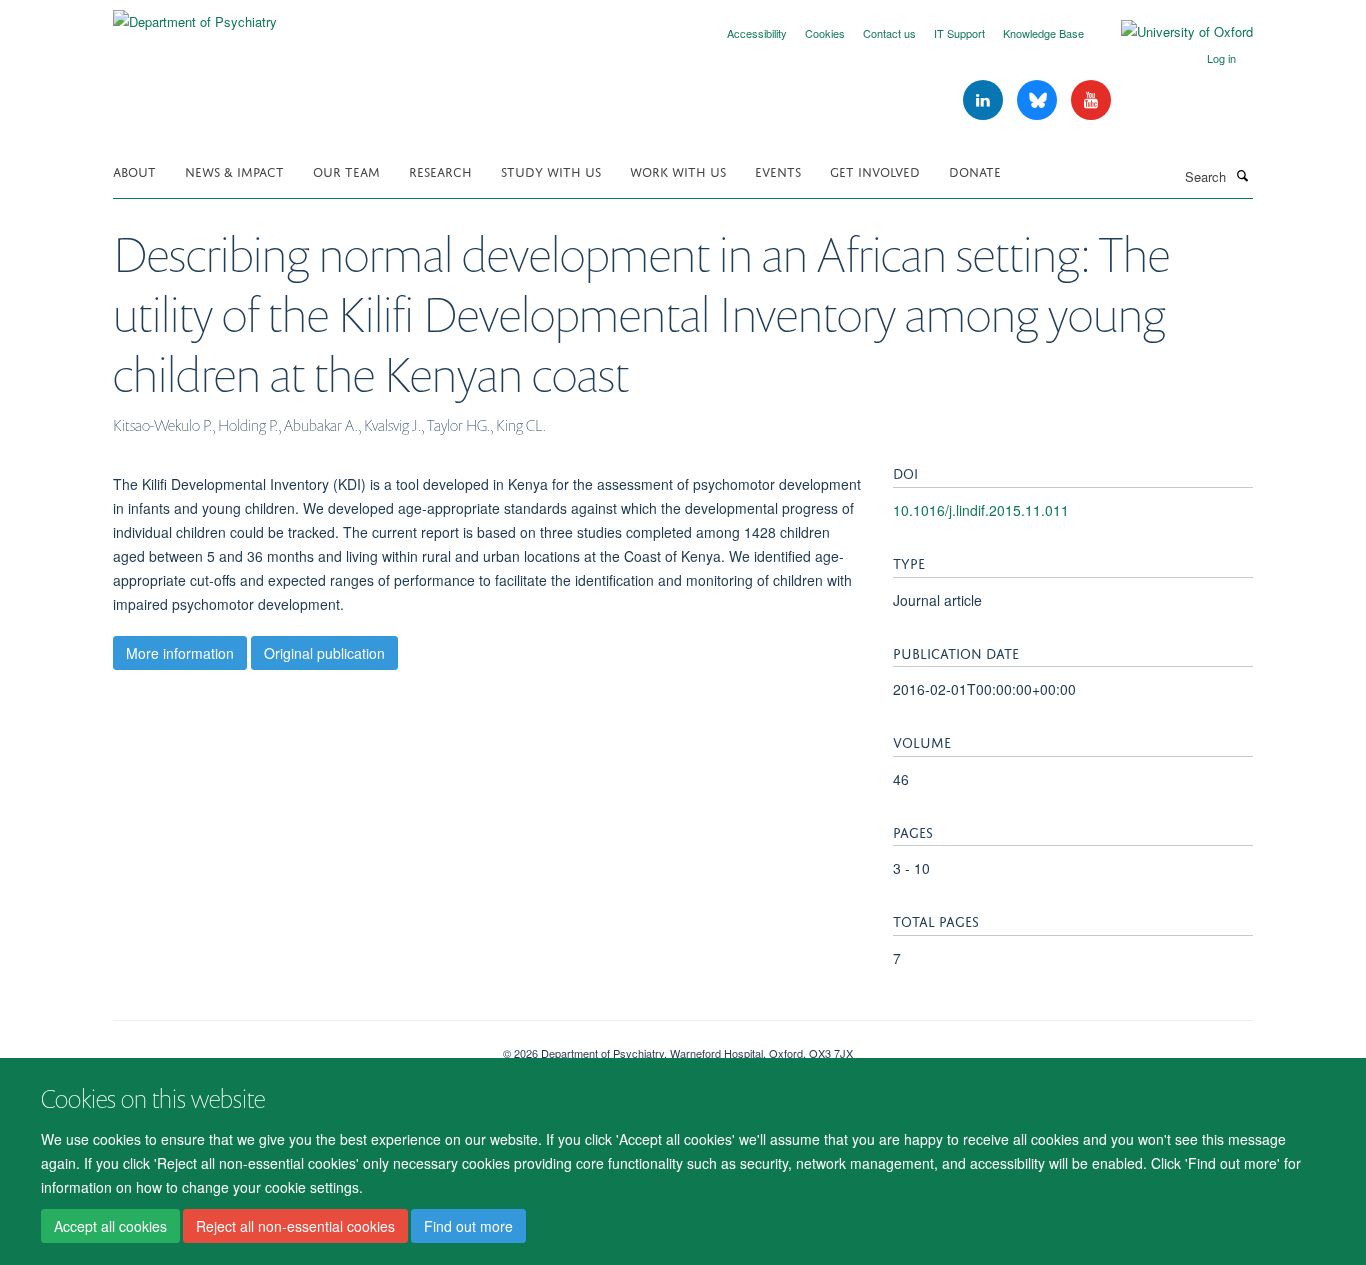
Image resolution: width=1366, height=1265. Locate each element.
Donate (975, 170)
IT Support (959, 33)
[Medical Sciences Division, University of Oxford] (293, 1046)
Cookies (825, 33)
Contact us (889, 33)
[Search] (1242, 175)
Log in (1221, 58)
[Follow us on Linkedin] (985, 100)
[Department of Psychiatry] (195, 14)
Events (778, 170)
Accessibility (757, 33)
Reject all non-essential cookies (295, 1226)
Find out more (468, 1226)
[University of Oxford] (1172, 32)
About (134, 170)
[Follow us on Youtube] (1091, 100)
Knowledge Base (1043, 33)
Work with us (678, 170)
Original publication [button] (324, 653)
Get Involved (875, 170)
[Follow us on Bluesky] (1039, 100)
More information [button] (180, 653)
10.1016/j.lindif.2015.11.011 (981, 510)
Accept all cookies (110, 1226)
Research (440, 170)
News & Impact (234, 170)
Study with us (551, 170)
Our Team (346, 170)
